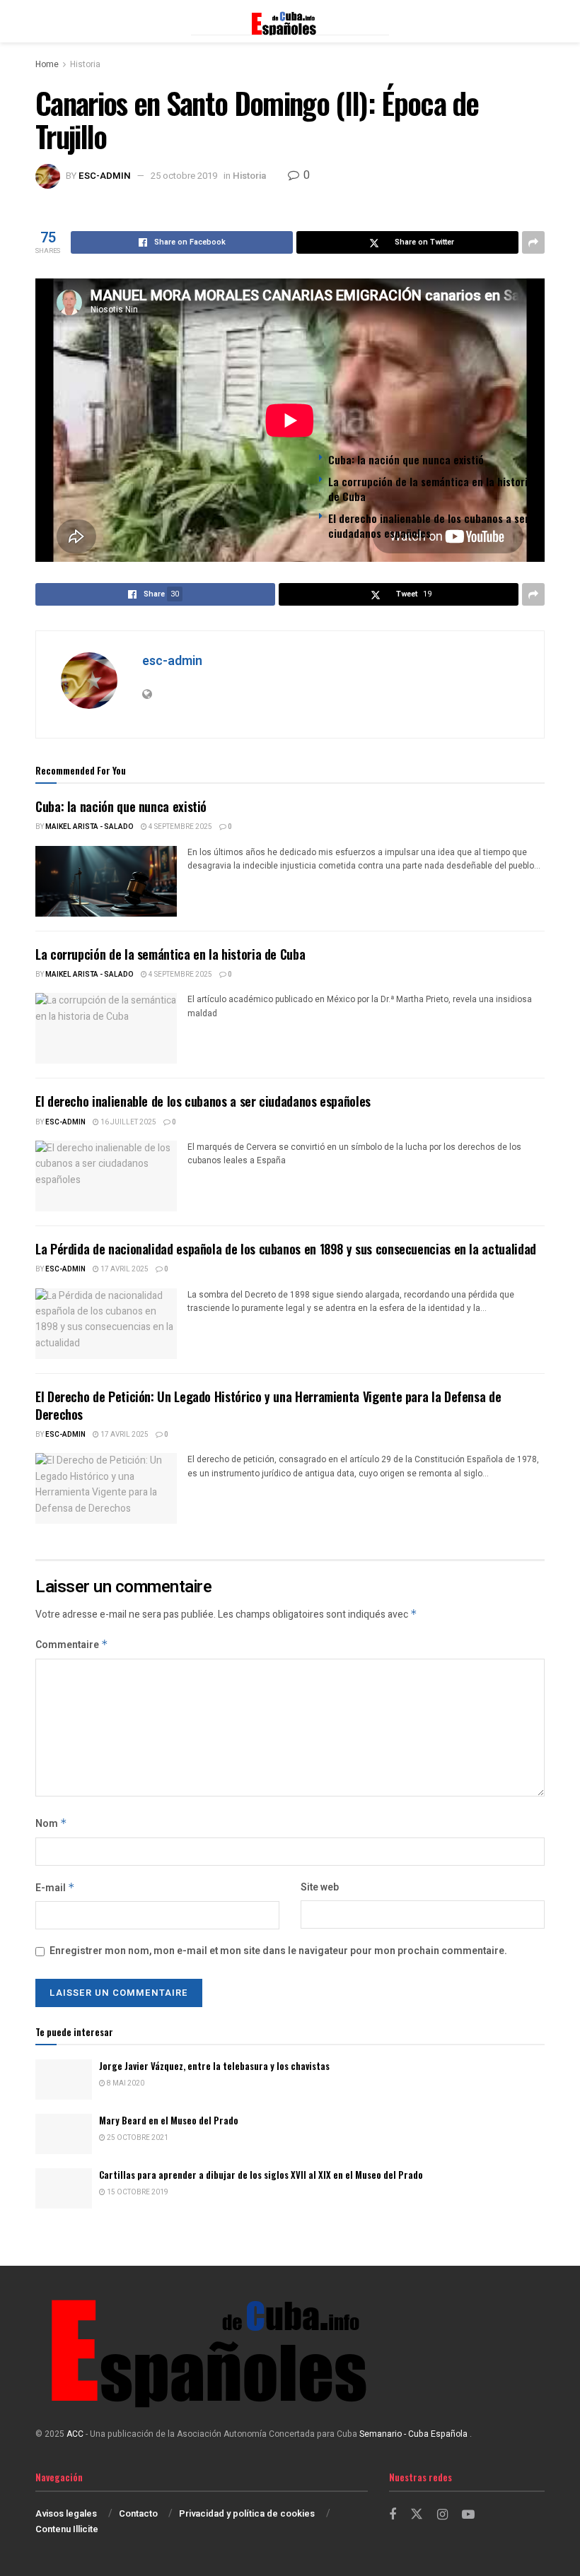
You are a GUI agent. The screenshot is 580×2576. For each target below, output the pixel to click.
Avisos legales (66, 2513)
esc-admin (105, 176)
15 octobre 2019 (137, 2192)
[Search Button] (538, 21)
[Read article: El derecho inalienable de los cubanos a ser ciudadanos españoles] (106, 1176)
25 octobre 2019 (184, 176)
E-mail (55, 1888)
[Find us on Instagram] (442, 2515)
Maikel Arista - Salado (89, 827)
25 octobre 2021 (137, 2138)
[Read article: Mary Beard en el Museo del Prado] (64, 2134)
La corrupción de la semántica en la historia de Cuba (431, 489)
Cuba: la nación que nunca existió (406, 459)
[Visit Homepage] (290, 21)
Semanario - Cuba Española (414, 2434)
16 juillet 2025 (128, 1122)
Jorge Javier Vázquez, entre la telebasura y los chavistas (214, 2066)
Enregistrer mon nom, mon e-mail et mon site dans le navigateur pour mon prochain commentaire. (278, 1951)
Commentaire (72, 1645)
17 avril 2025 (124, 1269)
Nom (51, 1824)
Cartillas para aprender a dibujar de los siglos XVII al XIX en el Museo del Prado (261, 2175)
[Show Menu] (42, 21)
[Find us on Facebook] (393, 2515)
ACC (75, 2434)
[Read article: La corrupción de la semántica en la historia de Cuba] (106, 1028)
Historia (85, 64)
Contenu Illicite (67, 2529)
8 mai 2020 (125, 2083)
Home (47, 64)
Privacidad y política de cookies (247, 2513)
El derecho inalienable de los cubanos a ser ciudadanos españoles (429, 525)
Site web (320, 1887)
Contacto (138, 2513)
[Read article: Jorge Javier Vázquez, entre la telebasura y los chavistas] (64, 2080)
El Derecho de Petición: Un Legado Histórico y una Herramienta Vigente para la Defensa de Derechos (268, 1405)
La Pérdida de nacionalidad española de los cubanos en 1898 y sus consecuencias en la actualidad (286, 1249)
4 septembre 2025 (180, 827)
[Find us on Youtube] (468, 2515)
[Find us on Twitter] (417, 2515)
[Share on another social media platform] (533, 242)
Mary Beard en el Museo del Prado (169, 2120)
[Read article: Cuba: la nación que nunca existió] (106, 881)
